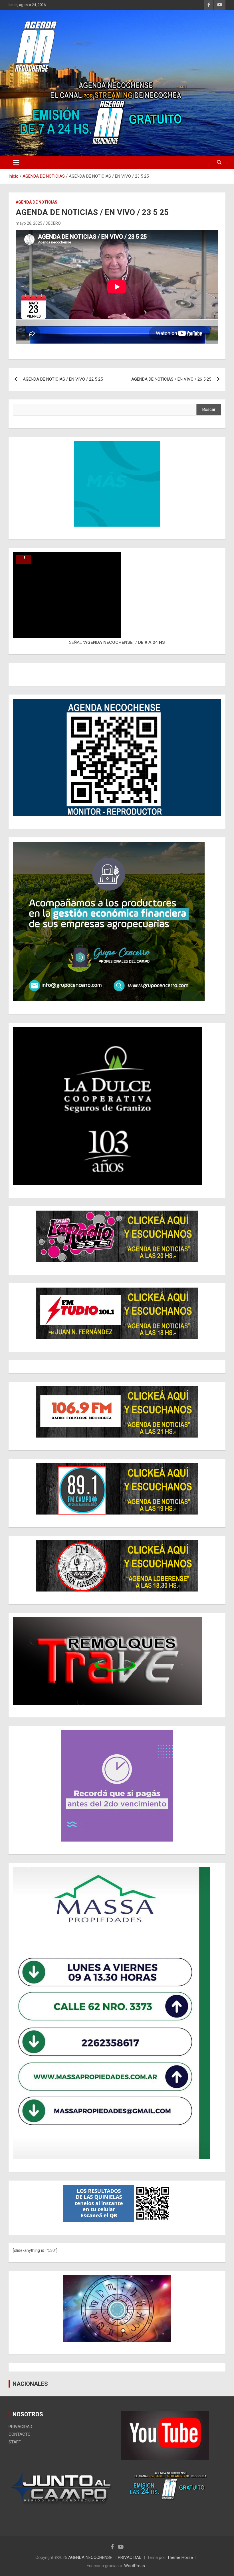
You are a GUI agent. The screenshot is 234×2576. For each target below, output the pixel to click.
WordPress (135, 2566)
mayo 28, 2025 (29, 223)
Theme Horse (180, 2557)
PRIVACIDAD (20, 2427)
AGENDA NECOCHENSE (90, 2557)
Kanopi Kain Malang (179, 2512)
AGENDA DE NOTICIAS (37, 202)
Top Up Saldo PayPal (141, 2512)
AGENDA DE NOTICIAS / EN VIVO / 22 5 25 (63, 379)
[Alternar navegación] (16, 163)
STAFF (15, 2442)
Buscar (209, 409)
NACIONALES (30, 2384)
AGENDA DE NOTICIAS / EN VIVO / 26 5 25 (171, 379)
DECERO (53, 223)
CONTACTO (20, 2434)
